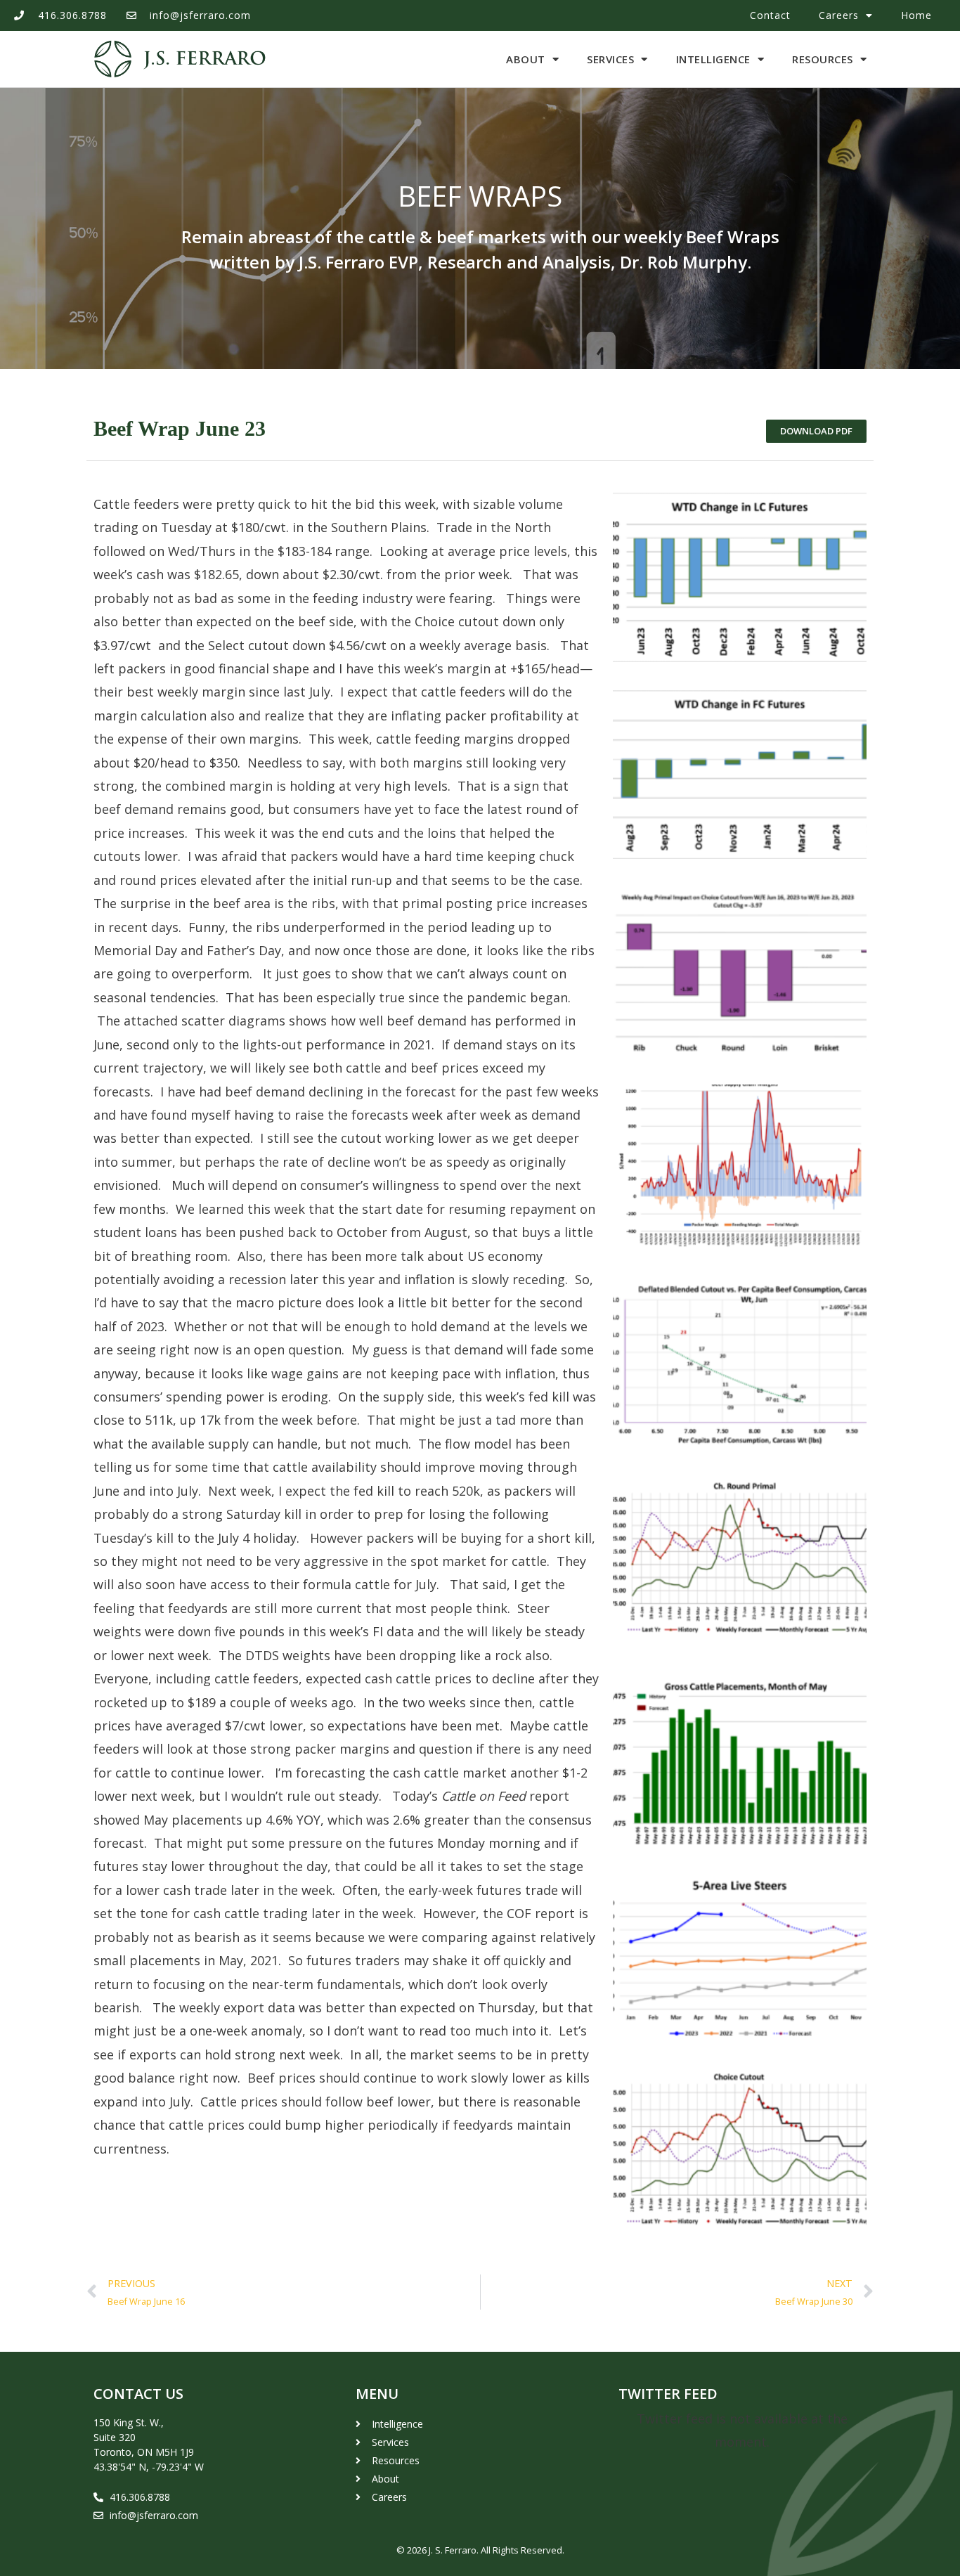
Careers (839, 15)
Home (916, 15)
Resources (823, 59)
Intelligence (713, 59)
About (526, 59)
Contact (770, 15)
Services (610, 59)
